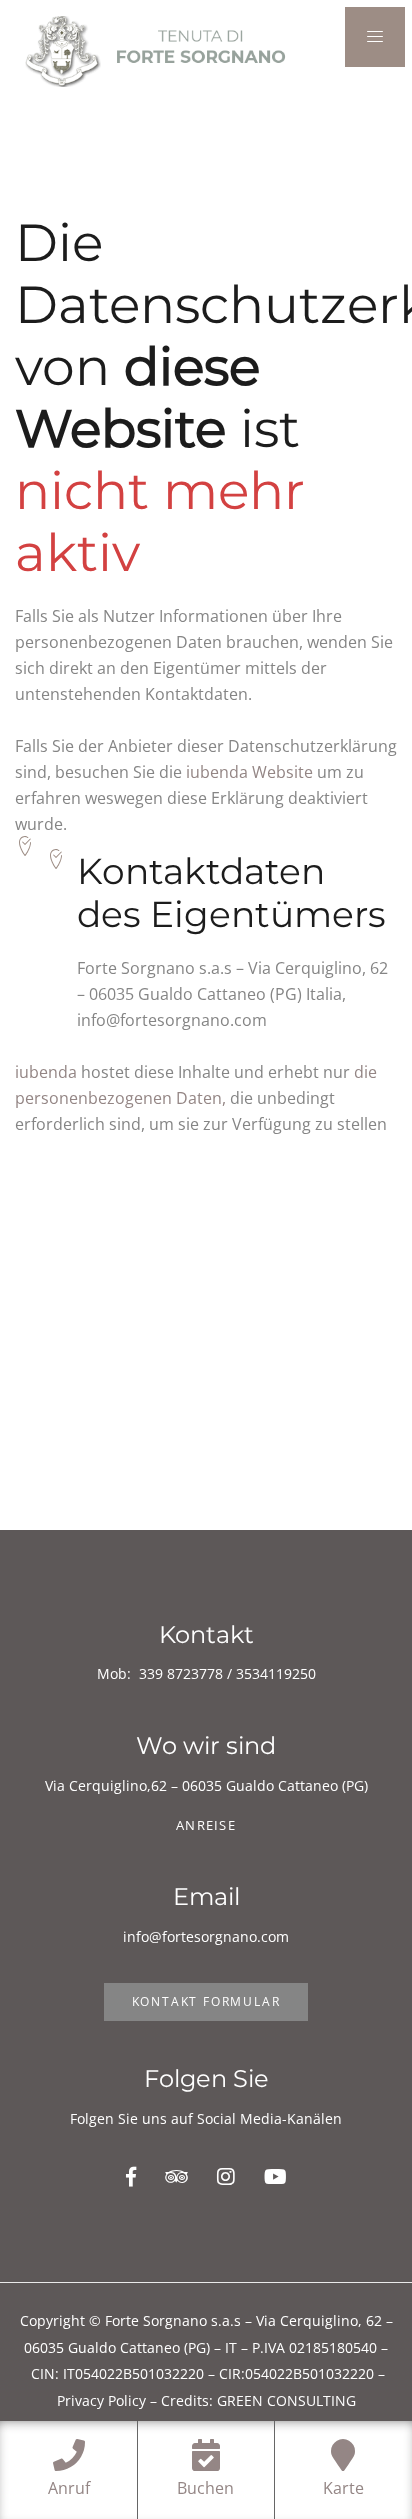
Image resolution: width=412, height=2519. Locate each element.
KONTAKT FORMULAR (206, 2001)
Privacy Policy (101, 2400)
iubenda (46, 1072)
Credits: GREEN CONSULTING (258, 2400)
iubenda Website (249, 772)
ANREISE (206, 1825)
